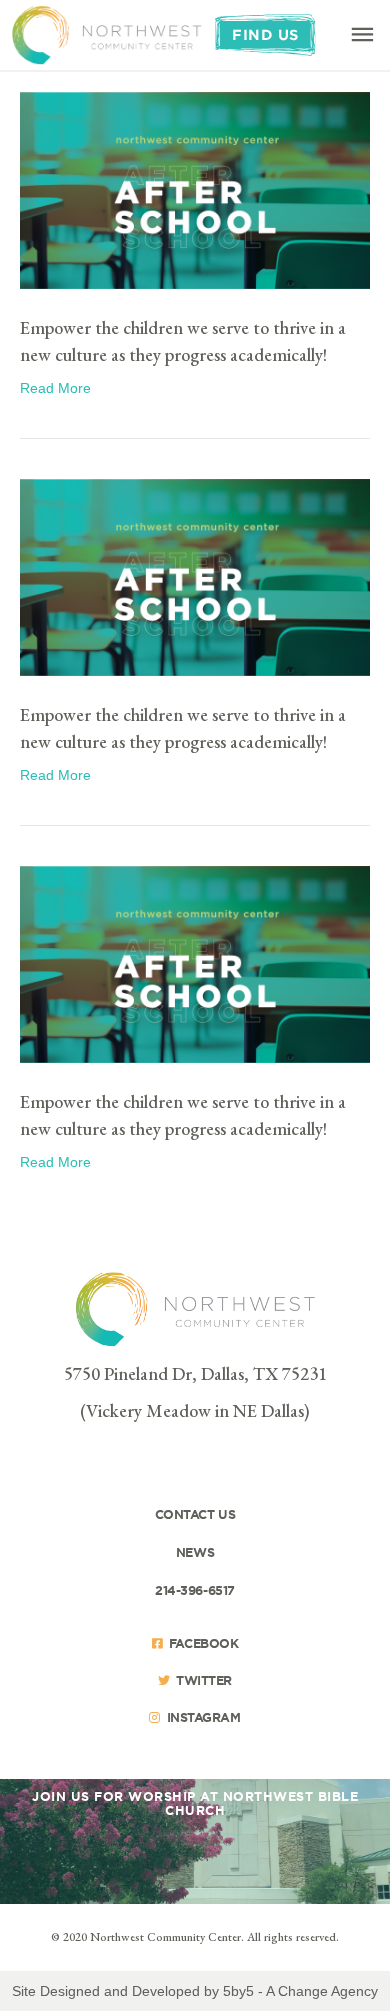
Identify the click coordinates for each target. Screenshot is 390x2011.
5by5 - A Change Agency (300, 1991)
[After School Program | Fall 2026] (195, 189)
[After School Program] (195, 576)
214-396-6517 (195, 1590)
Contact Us (195, 1514)
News (195, 1552)
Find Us (265, 34)
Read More (55, 388)
